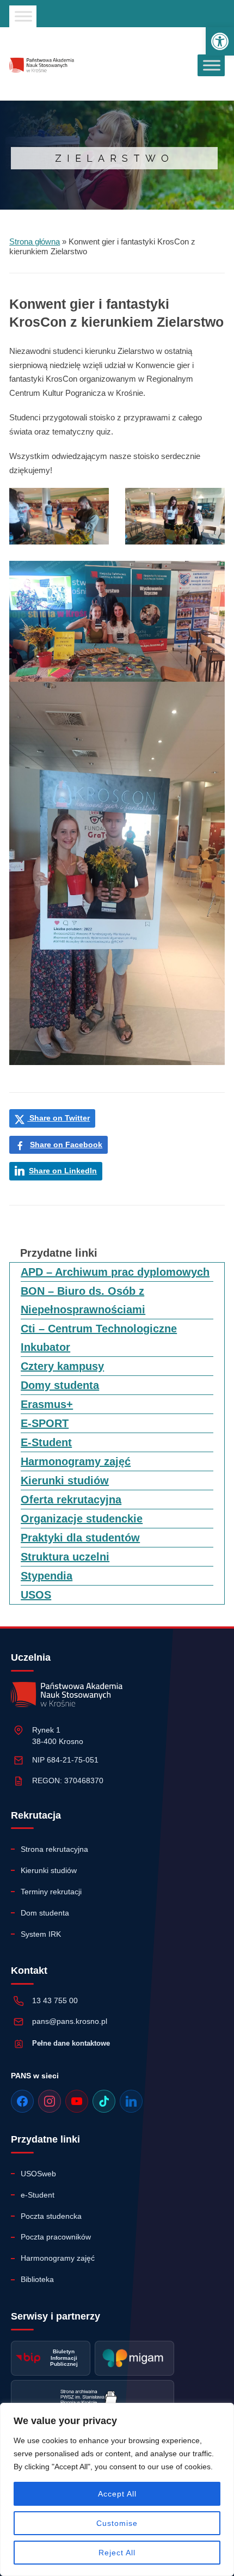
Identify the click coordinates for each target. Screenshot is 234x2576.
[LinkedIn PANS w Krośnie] (131, 2101)
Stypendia (47, 1576)
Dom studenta (45, 1913)
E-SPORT (45, 1423)
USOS (36, 1595)
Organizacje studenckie (82, 1519)
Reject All (117, 2553)
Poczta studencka (51, 2216)
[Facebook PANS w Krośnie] (22, 2101)
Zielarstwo (115, 158)
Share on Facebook (66, 1145)
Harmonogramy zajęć (76, 1461)
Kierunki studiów (65, 1480)
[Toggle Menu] (23, 16)
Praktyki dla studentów (80, 1538)
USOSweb (38, 2174)
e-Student (38, 2195)
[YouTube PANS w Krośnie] (77, 2101)
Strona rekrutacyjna (54, 1849)
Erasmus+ (47, 1404)
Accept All (117, 2494)
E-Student (46, 1442)
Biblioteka (37, 2279)
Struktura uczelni (65, 1557)
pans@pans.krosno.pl (70, 2021)
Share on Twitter (59, 1118)
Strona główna (35, 241)
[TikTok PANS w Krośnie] (104, 2101)
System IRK (41, 1934)
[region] (117, 2489)
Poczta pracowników (56, 2237)
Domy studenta (60, 1385)
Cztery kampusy (62, 1366)
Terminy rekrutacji (51, 1892)
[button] (220, 41)
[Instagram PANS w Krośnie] (50, 2101)
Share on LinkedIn (63, 1171)
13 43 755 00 (55, 2000)
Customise (117, 2523)
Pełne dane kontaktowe (71, 2043)
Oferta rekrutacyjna (71, 1500)
